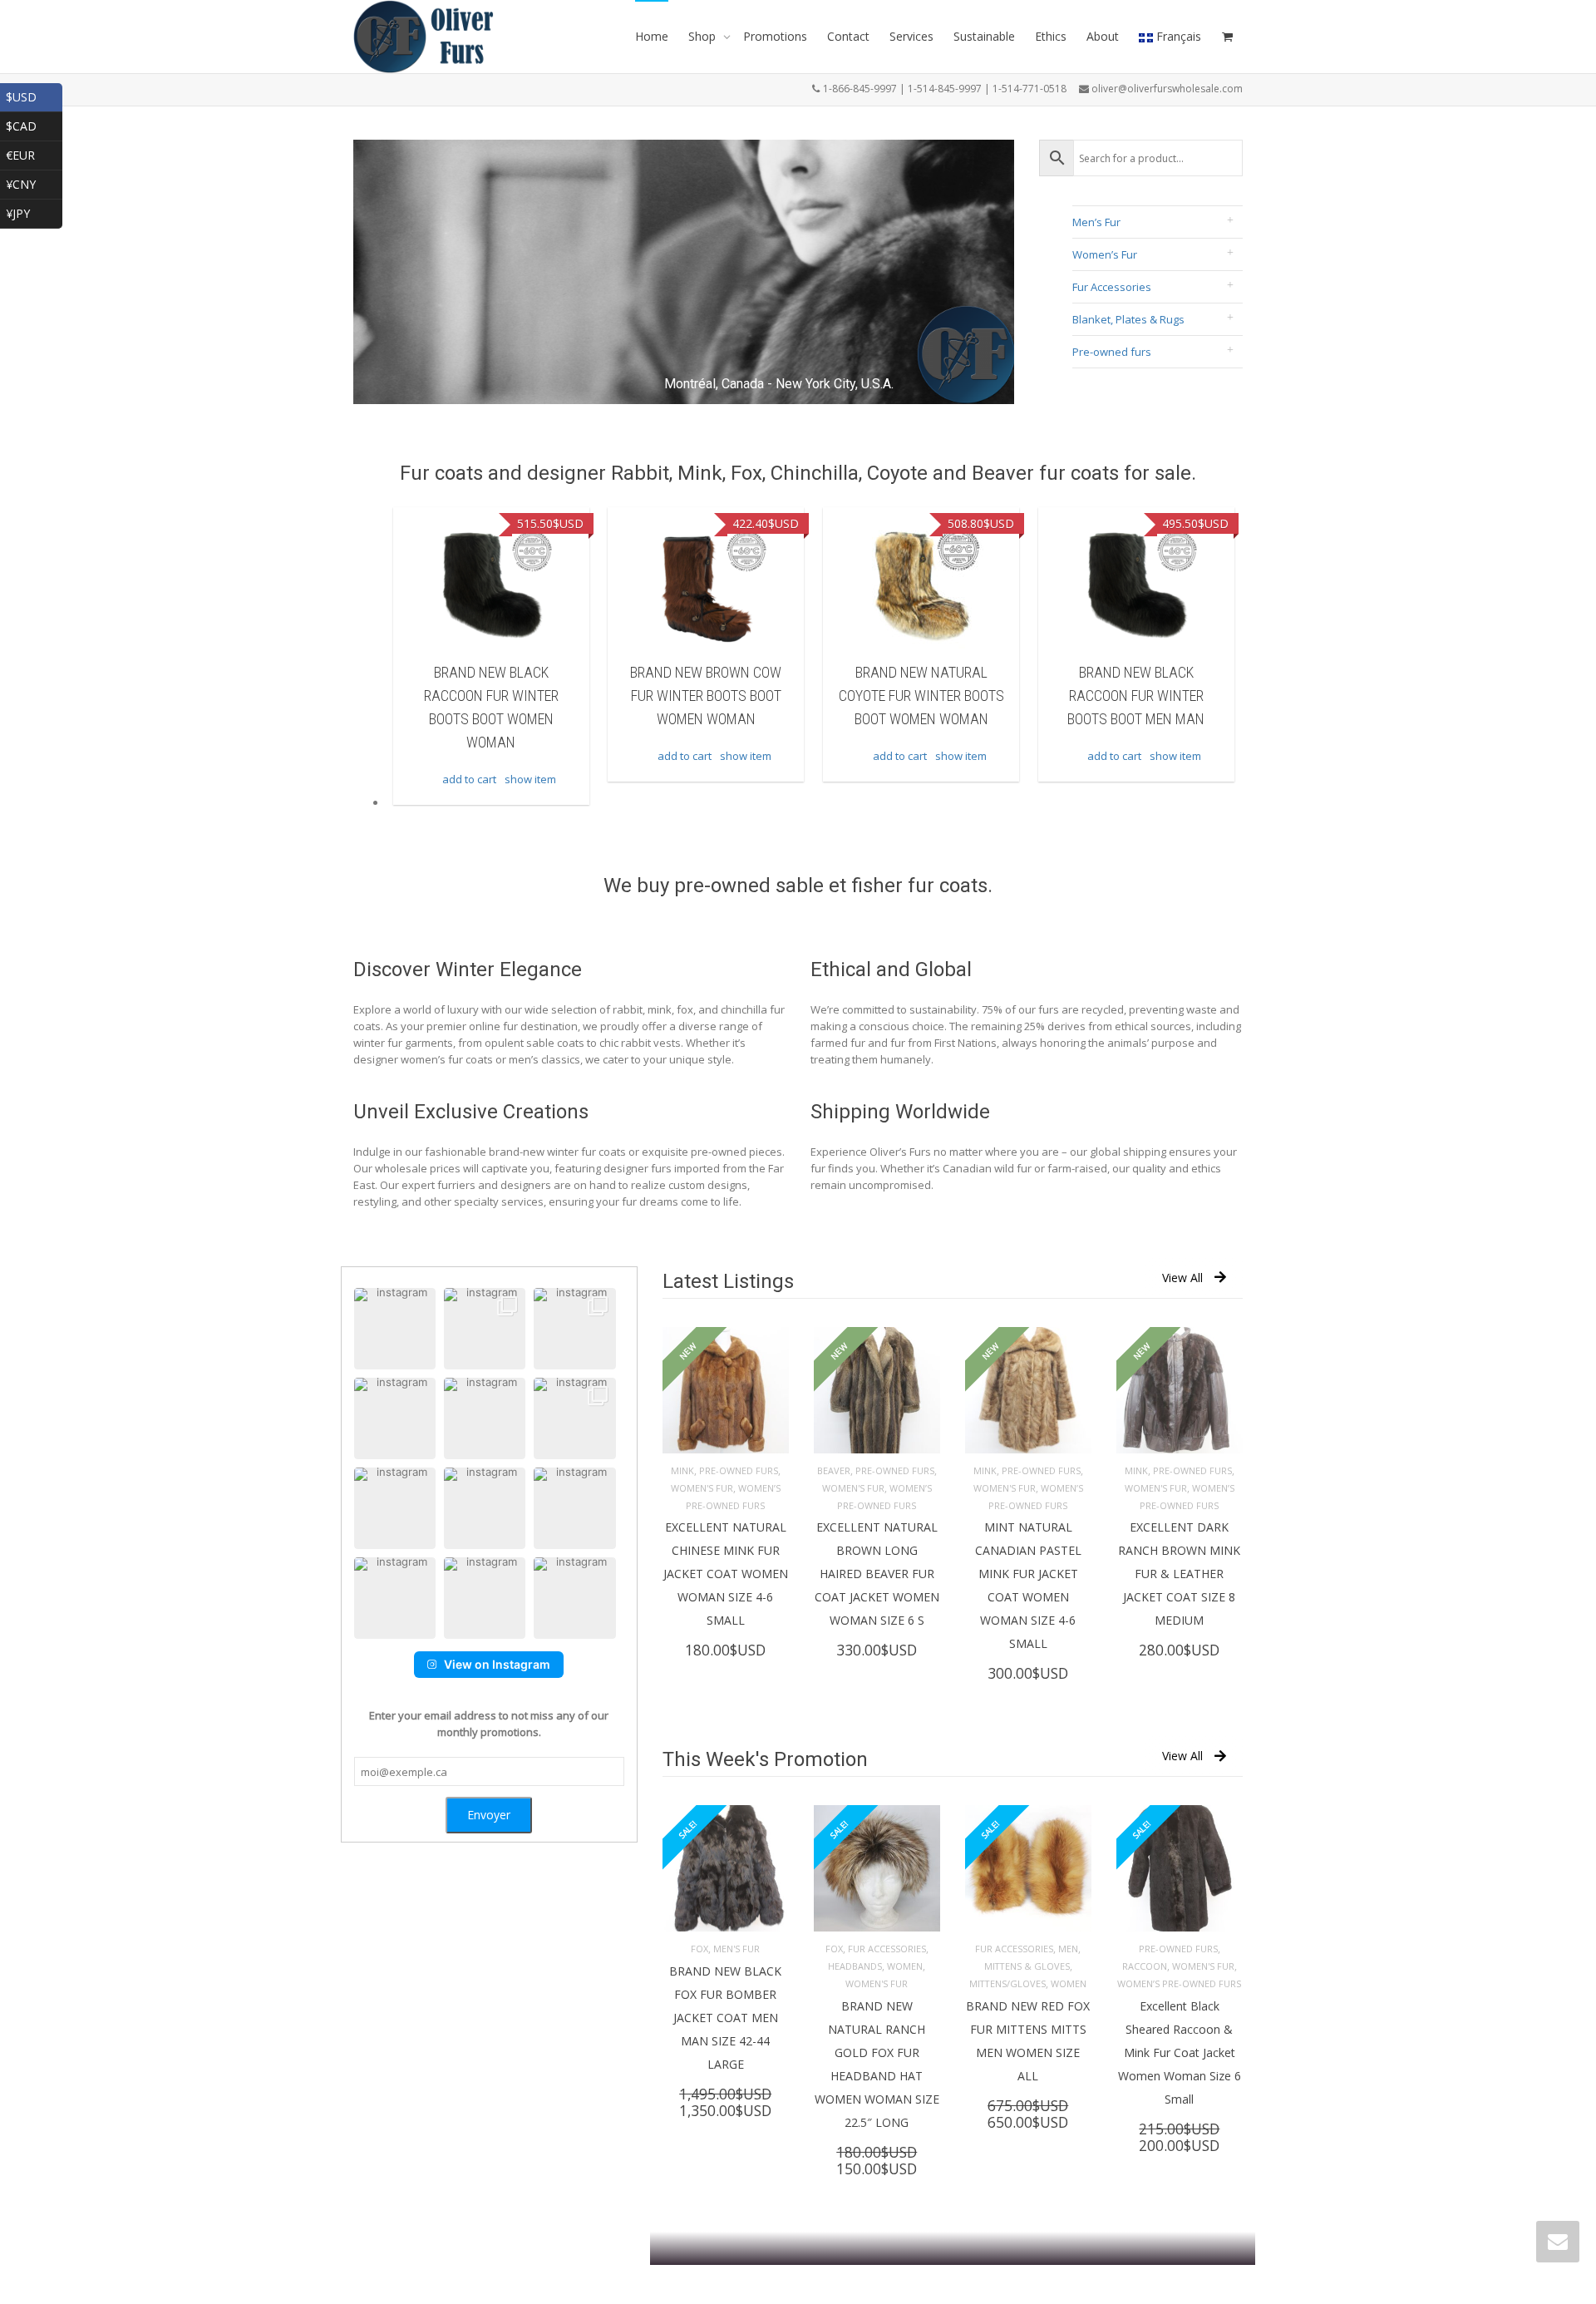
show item (530, 779)
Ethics (1051, 36)
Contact (848, 36)
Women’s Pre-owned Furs (1179, 1983)
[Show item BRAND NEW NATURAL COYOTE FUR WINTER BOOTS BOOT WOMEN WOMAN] (921, 586)
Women (905, 1966)
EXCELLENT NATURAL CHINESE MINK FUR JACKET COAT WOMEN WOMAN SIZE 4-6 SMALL (726, 1574)
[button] (395, 1329)
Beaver (834, 1470)
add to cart (469, 779)
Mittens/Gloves (1007, 1983)
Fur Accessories (1112, 287)
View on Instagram (497, 1664)
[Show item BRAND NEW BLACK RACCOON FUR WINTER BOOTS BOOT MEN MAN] (1136, 586)
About (1103, 36)
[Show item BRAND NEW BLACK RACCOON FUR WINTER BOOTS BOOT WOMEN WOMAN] (491, 586)
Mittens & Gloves (1027, 1966)
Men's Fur (736, 1949)
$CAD (34, 124)
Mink (682, 1470)
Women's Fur (702, 1488)
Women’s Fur (1105, 254)
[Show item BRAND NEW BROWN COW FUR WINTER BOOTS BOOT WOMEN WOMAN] (706, 586)
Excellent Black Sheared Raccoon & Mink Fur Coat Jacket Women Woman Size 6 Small (1180, 2052)
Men (1068, 1949)
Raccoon (1145, 1966)
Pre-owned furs (1112, 352)
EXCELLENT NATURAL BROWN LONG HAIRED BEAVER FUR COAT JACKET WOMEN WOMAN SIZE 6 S (877, 1574)
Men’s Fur (1096, 222)
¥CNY (34, 183)
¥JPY (34, 212)
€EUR (34, 153)
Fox (699, 1949)
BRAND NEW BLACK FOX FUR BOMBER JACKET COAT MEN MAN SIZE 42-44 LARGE (725, 2018)
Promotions (775, 36)
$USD (34, 95)
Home (652, 36)
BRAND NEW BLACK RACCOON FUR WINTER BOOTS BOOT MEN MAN (1136, 696)
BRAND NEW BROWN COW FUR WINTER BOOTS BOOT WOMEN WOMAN (706, 696)
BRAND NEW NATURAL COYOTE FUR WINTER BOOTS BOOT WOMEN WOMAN (921, 696)
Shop (704, 36)
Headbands (855, 1966)
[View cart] (1227, 37)
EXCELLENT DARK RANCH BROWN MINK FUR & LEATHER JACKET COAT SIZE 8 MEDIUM (1179, 1574)
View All (1182, 1278)
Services (911, 36)
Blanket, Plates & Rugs (1128, 319)
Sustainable (984, 36)
